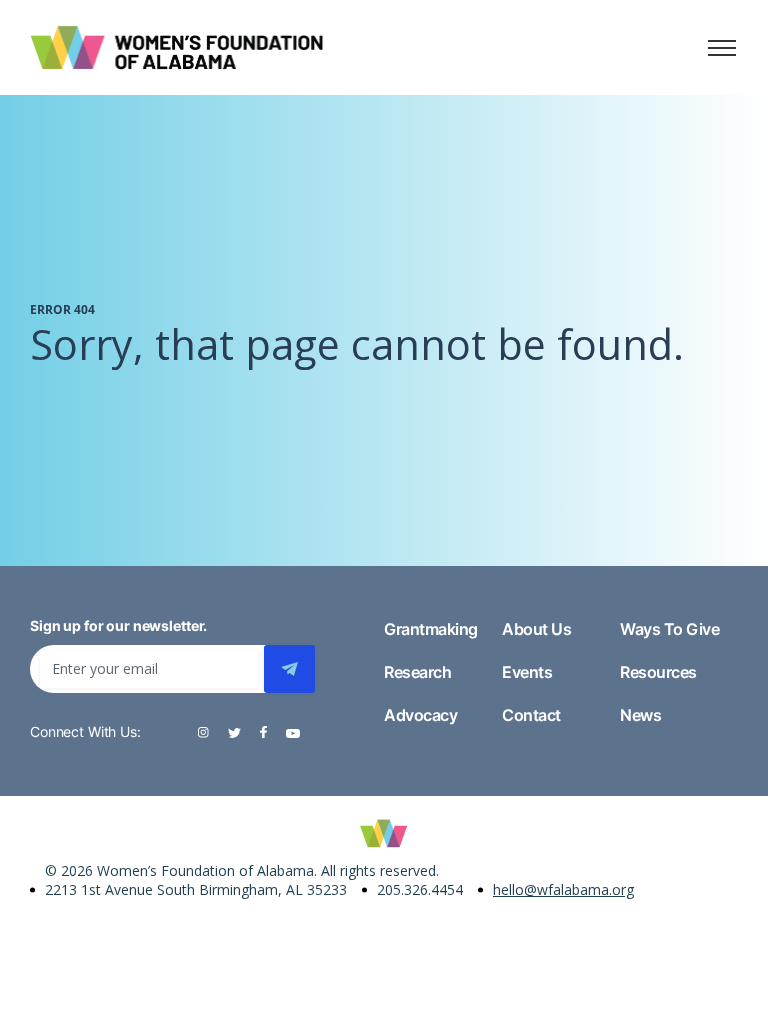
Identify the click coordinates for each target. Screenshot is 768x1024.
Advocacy (420, 715)
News (640, 715)
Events (527, 672)
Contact (531, 715)
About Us (536, 629)
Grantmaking (431, 629)
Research (417, 672)
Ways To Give (669, 629)
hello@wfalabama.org (563, 889)
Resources (658, 672)
